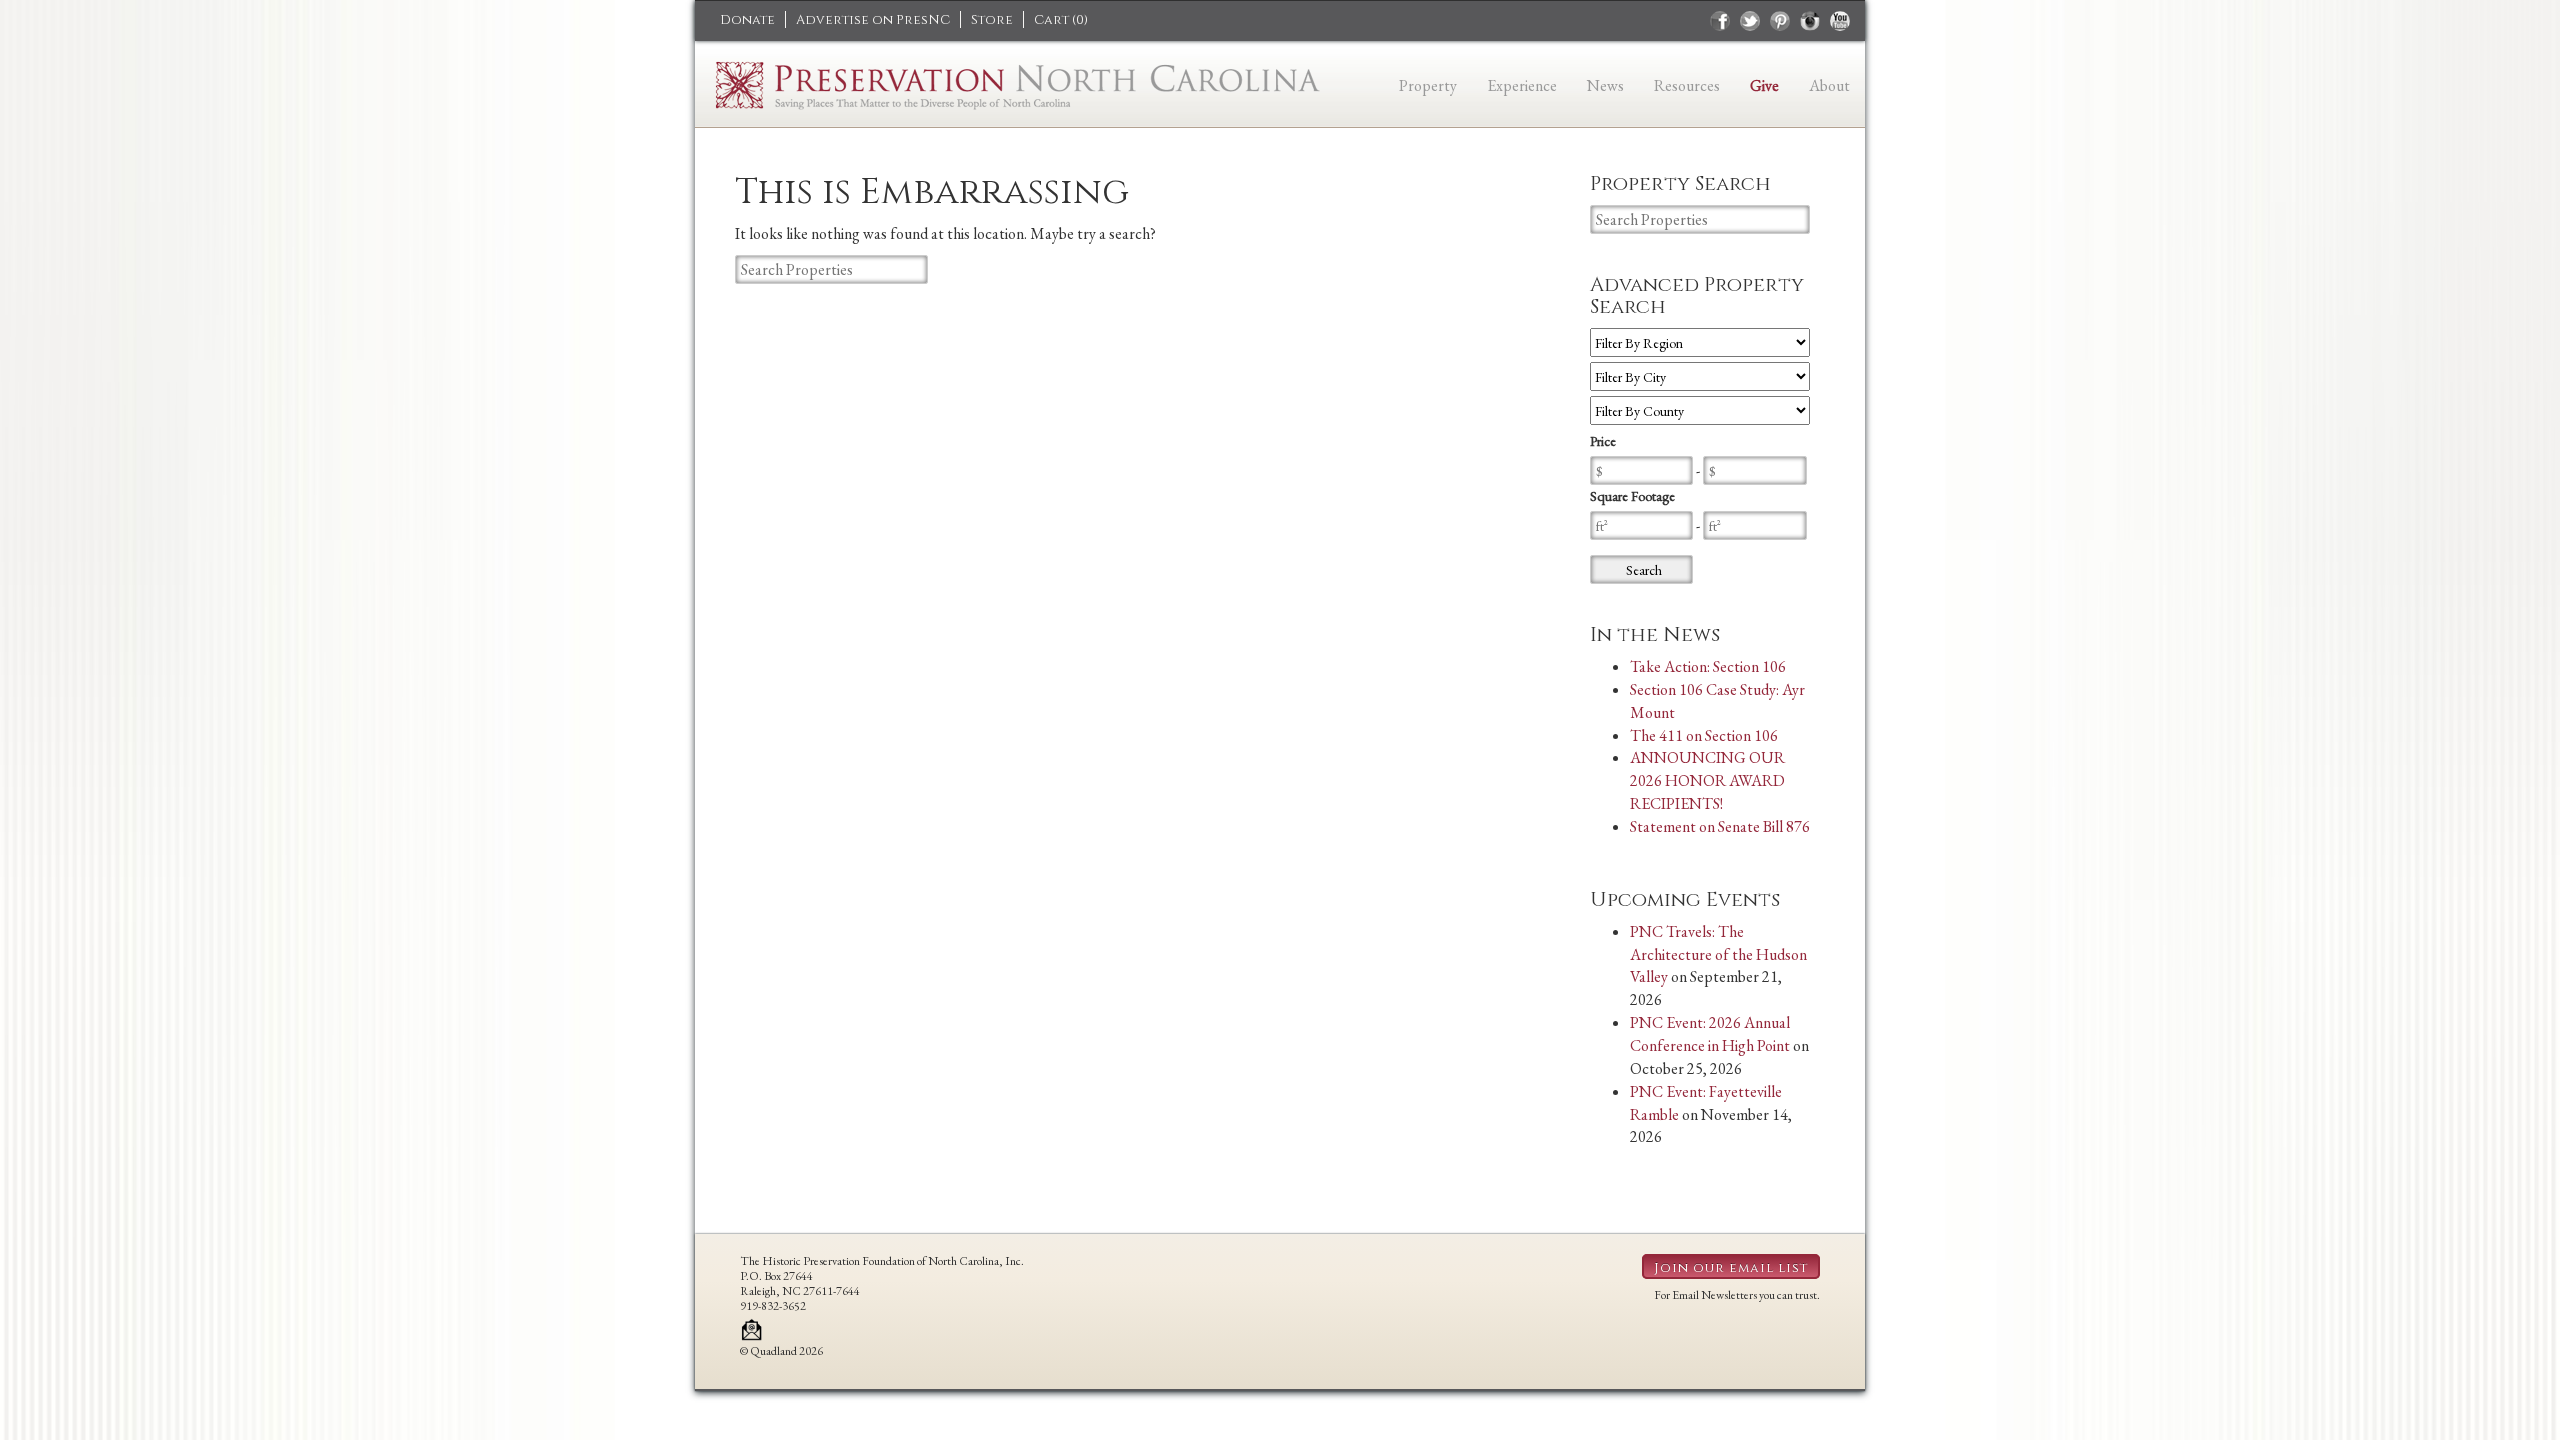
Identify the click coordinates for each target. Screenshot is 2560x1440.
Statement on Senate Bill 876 (1720, 826)
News (1605, 85)
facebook (1720, 21)
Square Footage (1632, 496)
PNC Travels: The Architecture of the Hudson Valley (1718, 954)
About (1829, 85)
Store (992, 20)
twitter (1750, 21)
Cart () (1061, 20)
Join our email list (1731, 1268)
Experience (1522, 85)
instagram (1810, 21)
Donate (747, 20)
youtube (1840, 21)
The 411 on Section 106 (1704, 735)
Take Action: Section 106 (1708, 666)
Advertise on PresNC (873, 20)
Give (1764, 85)
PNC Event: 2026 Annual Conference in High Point (1710, 1034)
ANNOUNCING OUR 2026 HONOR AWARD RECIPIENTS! (1707, 780)
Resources (1687, 85)
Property (1428, 85)
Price (1603, 441)
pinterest (1780, 21)
